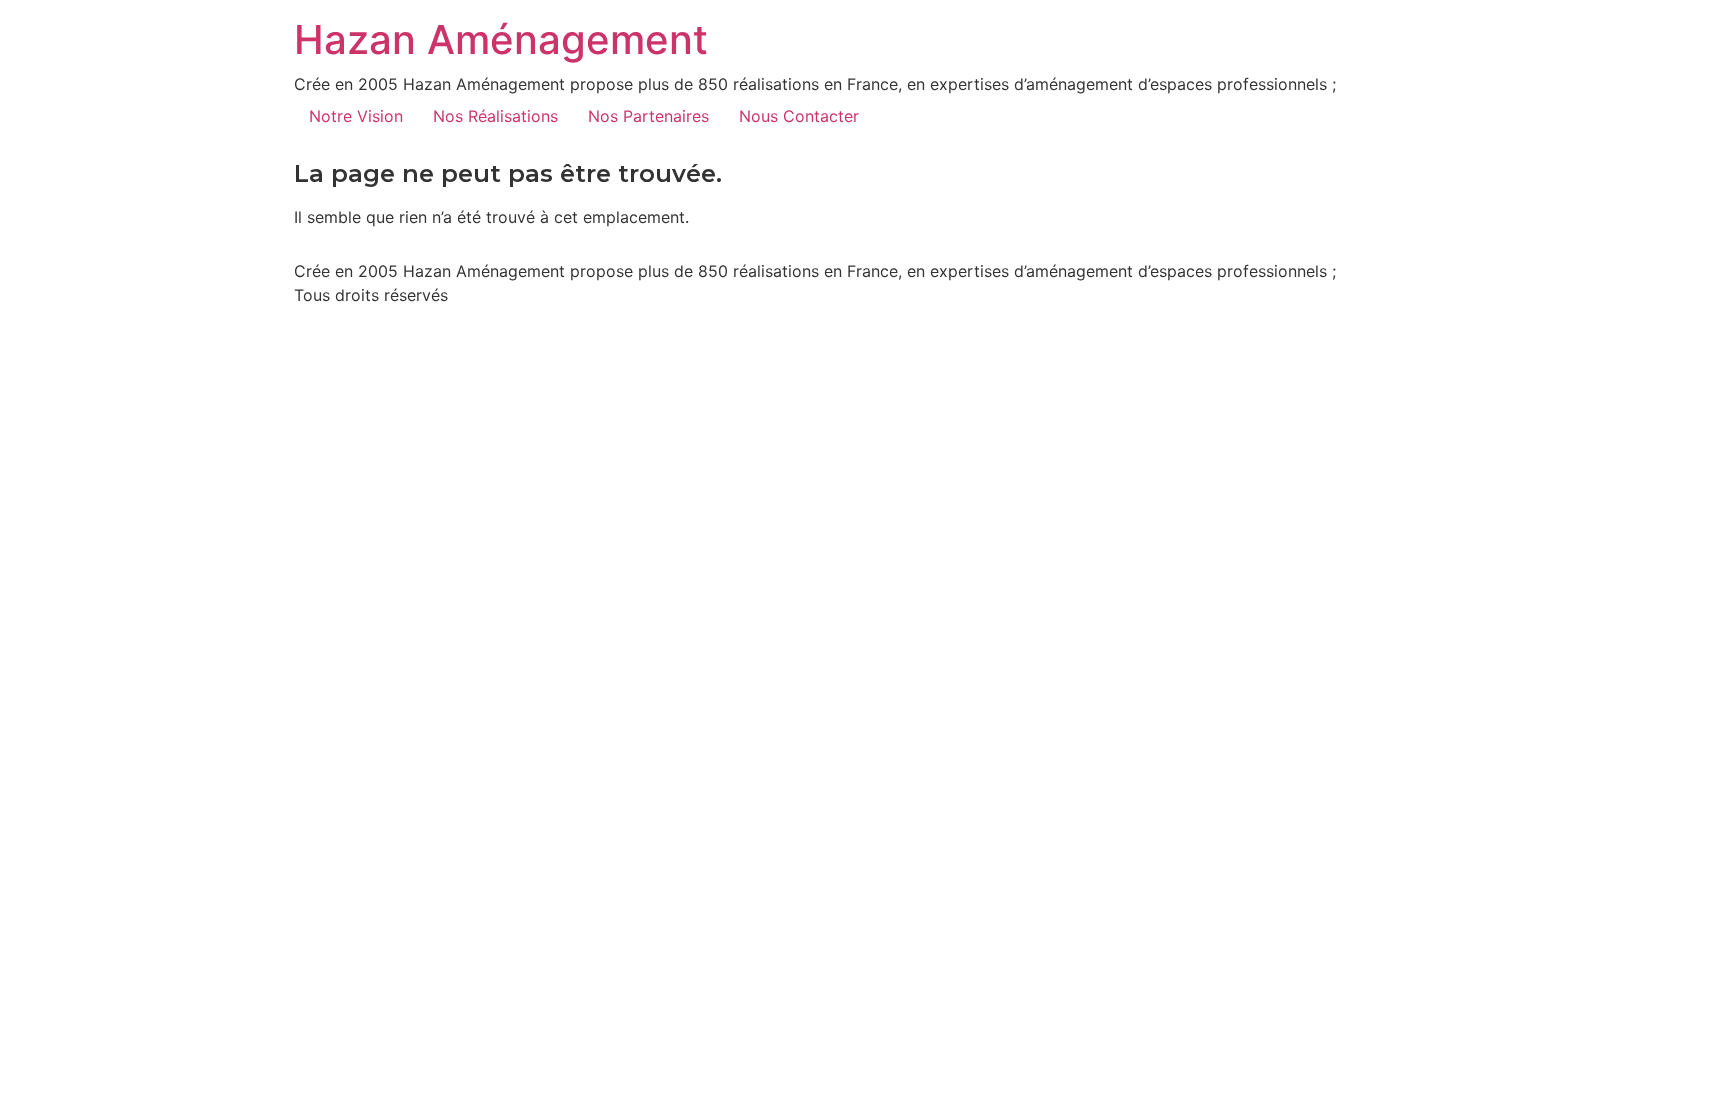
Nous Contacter (799, 116)
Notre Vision (356, 116)
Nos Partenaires (648, 116)
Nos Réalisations (495, 116)
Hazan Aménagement (501, 39)
